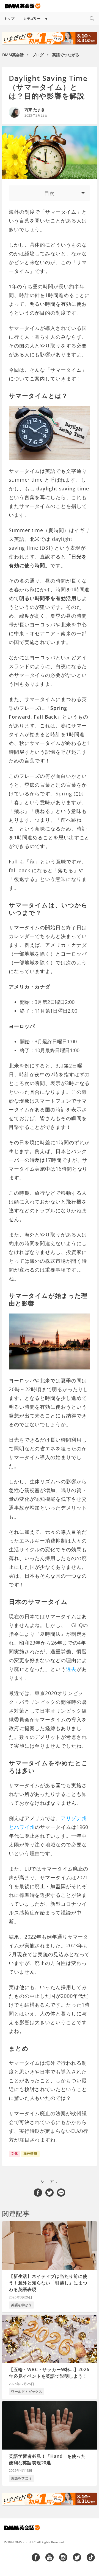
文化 (14, 2153)
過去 (71, 1669)
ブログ (38, 55)
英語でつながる (66, 55)
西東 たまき (35, 110)
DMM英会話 (13, 55)
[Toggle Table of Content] (50, 193)
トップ (9, 19)
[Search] (92, 19)
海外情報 (30, 2153)
